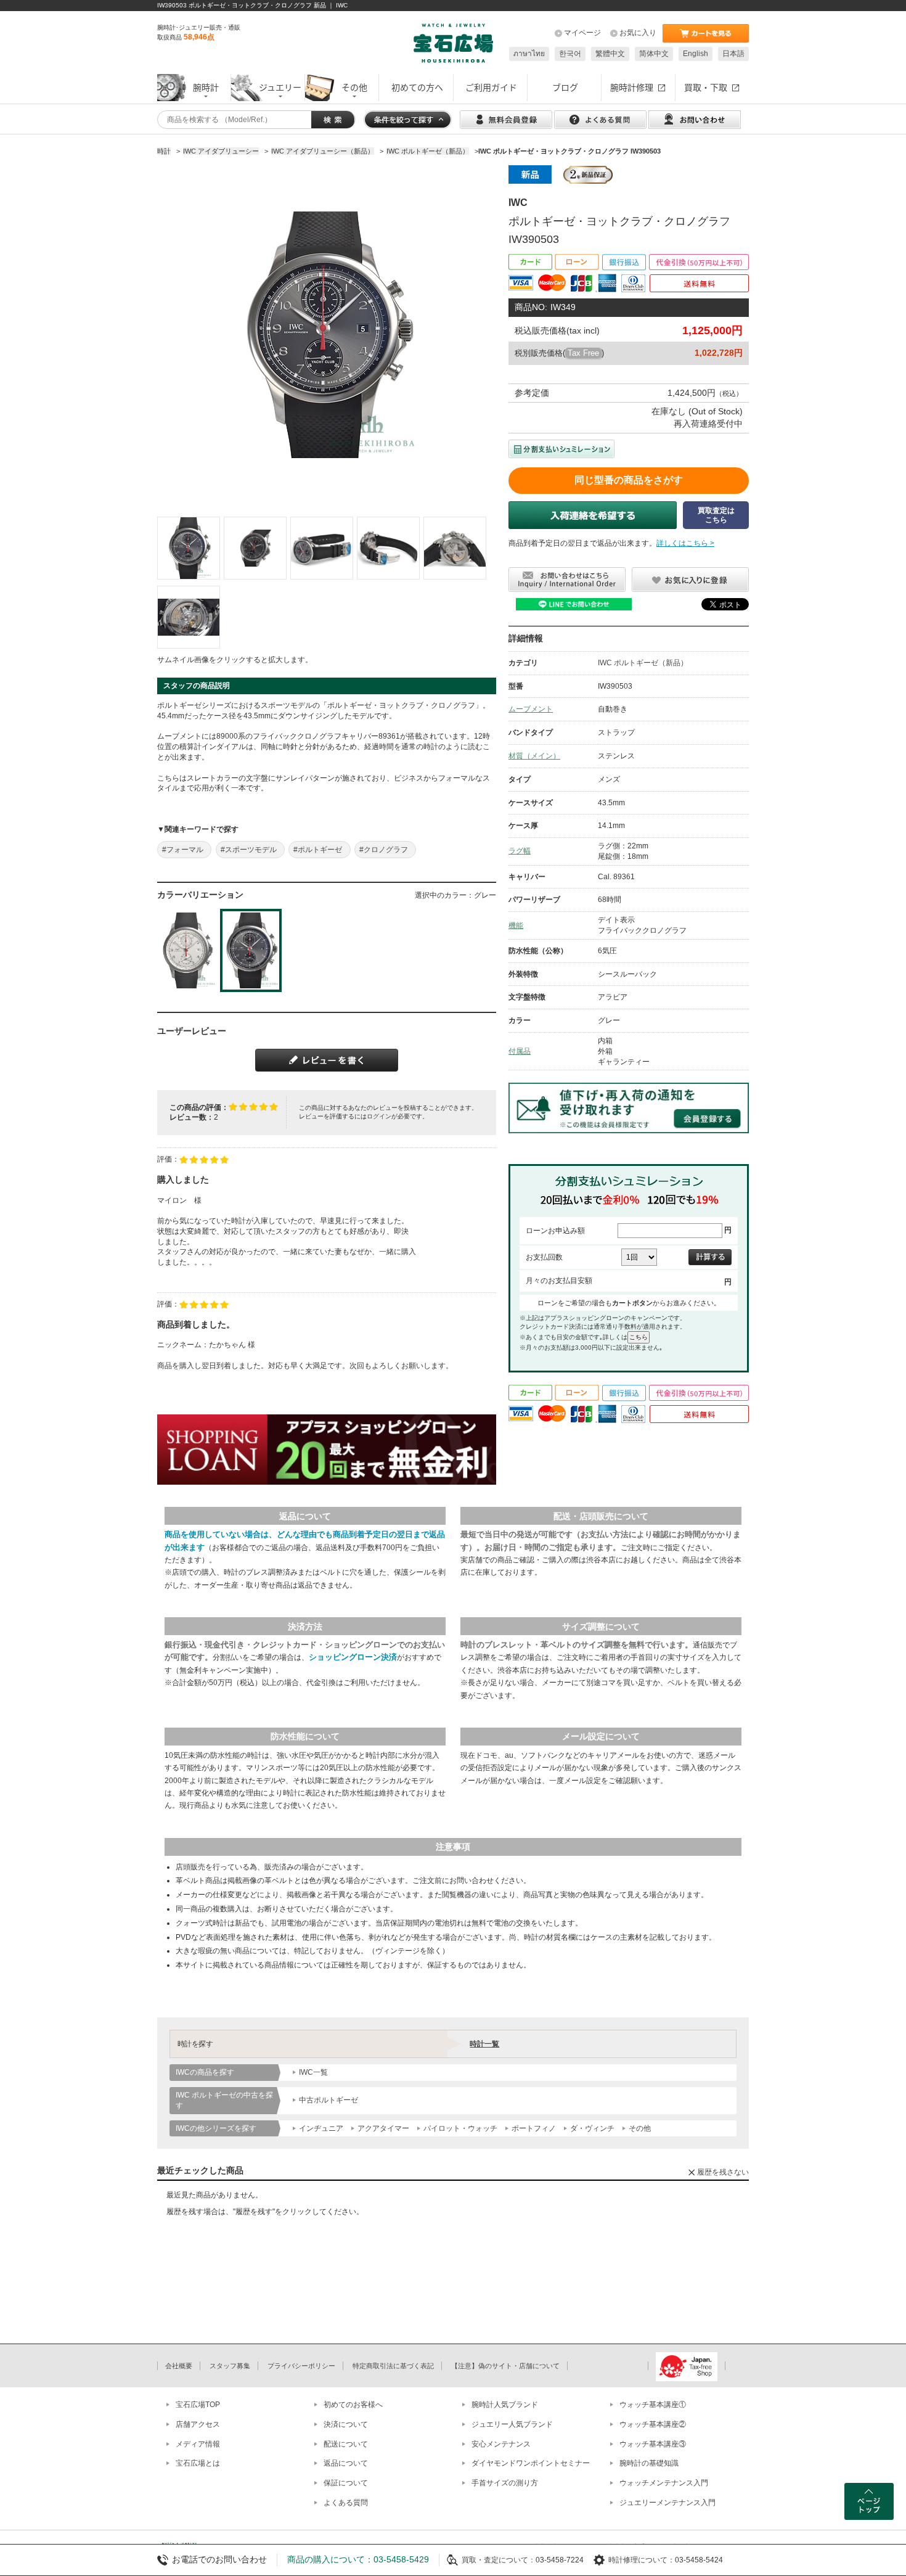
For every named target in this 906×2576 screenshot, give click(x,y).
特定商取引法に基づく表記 (393, 2366)
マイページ (582, 33)
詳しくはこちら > (685, 543)
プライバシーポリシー (301, 2366)
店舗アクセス (198, 2424)
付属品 (520, 1051)
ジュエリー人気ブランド (512, 2424)
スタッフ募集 (230, 2366)
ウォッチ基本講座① (653, 2405)
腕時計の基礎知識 (649, 2463)
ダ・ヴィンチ (592, 2128)
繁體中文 (610, 54)
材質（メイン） (534, 756)
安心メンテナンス (501, 2444)
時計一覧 (484, 2044)
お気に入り (638, 33)
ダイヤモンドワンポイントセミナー (531, 2463)
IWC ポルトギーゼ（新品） (643, 663)
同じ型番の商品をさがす (629, 480)
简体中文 (654, 54)
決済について (346, 2424)
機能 (516, 925)
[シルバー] (188, 950)
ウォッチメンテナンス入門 (664, 2483)
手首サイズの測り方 (505, 2483)
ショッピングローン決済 (353, 1657)
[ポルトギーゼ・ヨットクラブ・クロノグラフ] (189, 548)
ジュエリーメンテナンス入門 (667, 2503)
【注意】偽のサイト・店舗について (505, 2366)
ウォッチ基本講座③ (653, 2444)
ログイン (379, 1116)
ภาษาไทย (529, 54)
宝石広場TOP (198, 2405)
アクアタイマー (383, 2128)
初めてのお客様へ (353, 2405)
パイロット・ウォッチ (460, 2128)
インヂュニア (321, 2128)
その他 (640, 2128)
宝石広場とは (198, 2463)
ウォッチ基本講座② (653, 2424)
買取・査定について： (499, 2560)
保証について (346, 2483)
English (696, 54)
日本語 (733, 54)
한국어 (570, 54)
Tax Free (583, 353)
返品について (346, 2463)
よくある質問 (346, 2503)
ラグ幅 (520, 851)
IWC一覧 (313, 2072)
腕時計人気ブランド (505, 2405)
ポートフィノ (534, 2128)
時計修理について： (642, 2560)
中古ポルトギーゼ (329, 2100)
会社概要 (179, 2366)
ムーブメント (531, 709)
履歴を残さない (723, 2172)
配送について (346, 2444)
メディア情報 (198, 2444)
